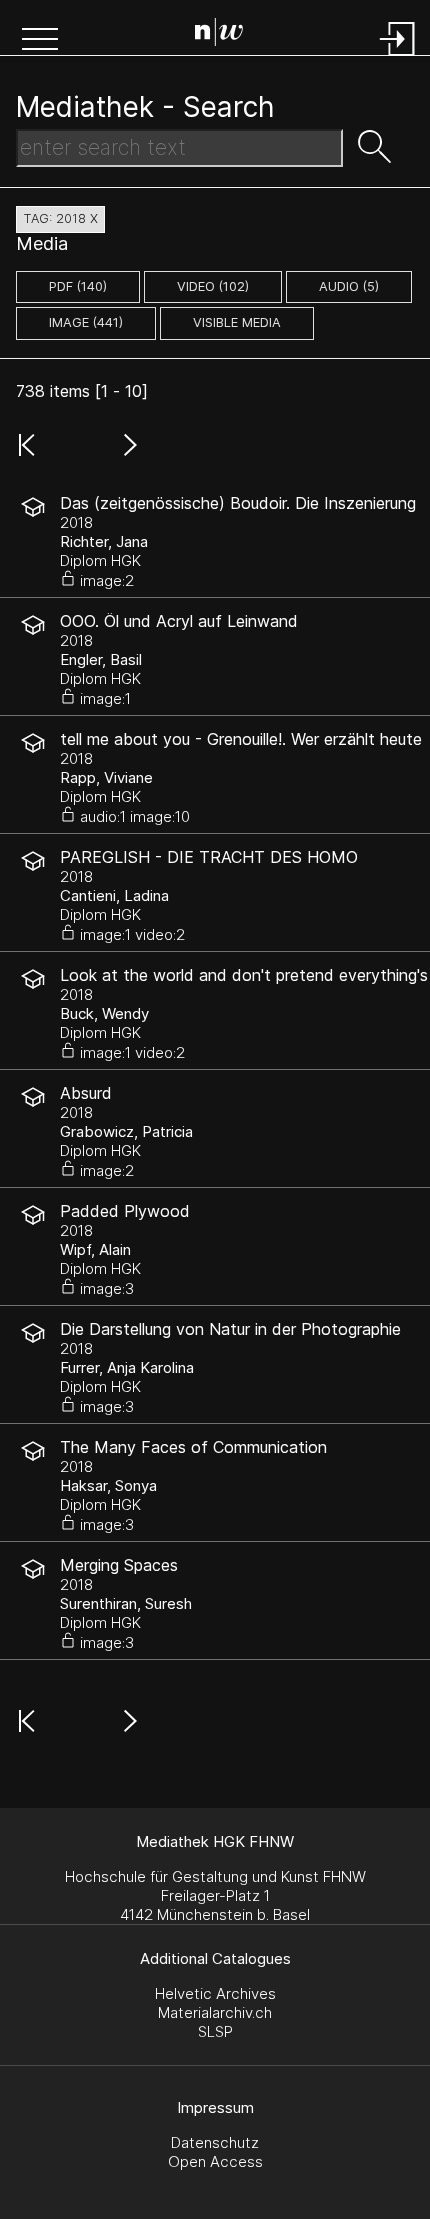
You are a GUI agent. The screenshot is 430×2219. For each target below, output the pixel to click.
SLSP (215, 2031)
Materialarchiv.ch (215, 2012)
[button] (40, 41)
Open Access (215, 2161)
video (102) (213, 286)
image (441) (86, 322)
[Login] (398, 57)
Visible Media (237, 322)
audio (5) (349, 286)
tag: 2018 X (60, 218)
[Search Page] (219, 35)
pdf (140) (78, 286)
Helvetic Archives (215, 1993)
